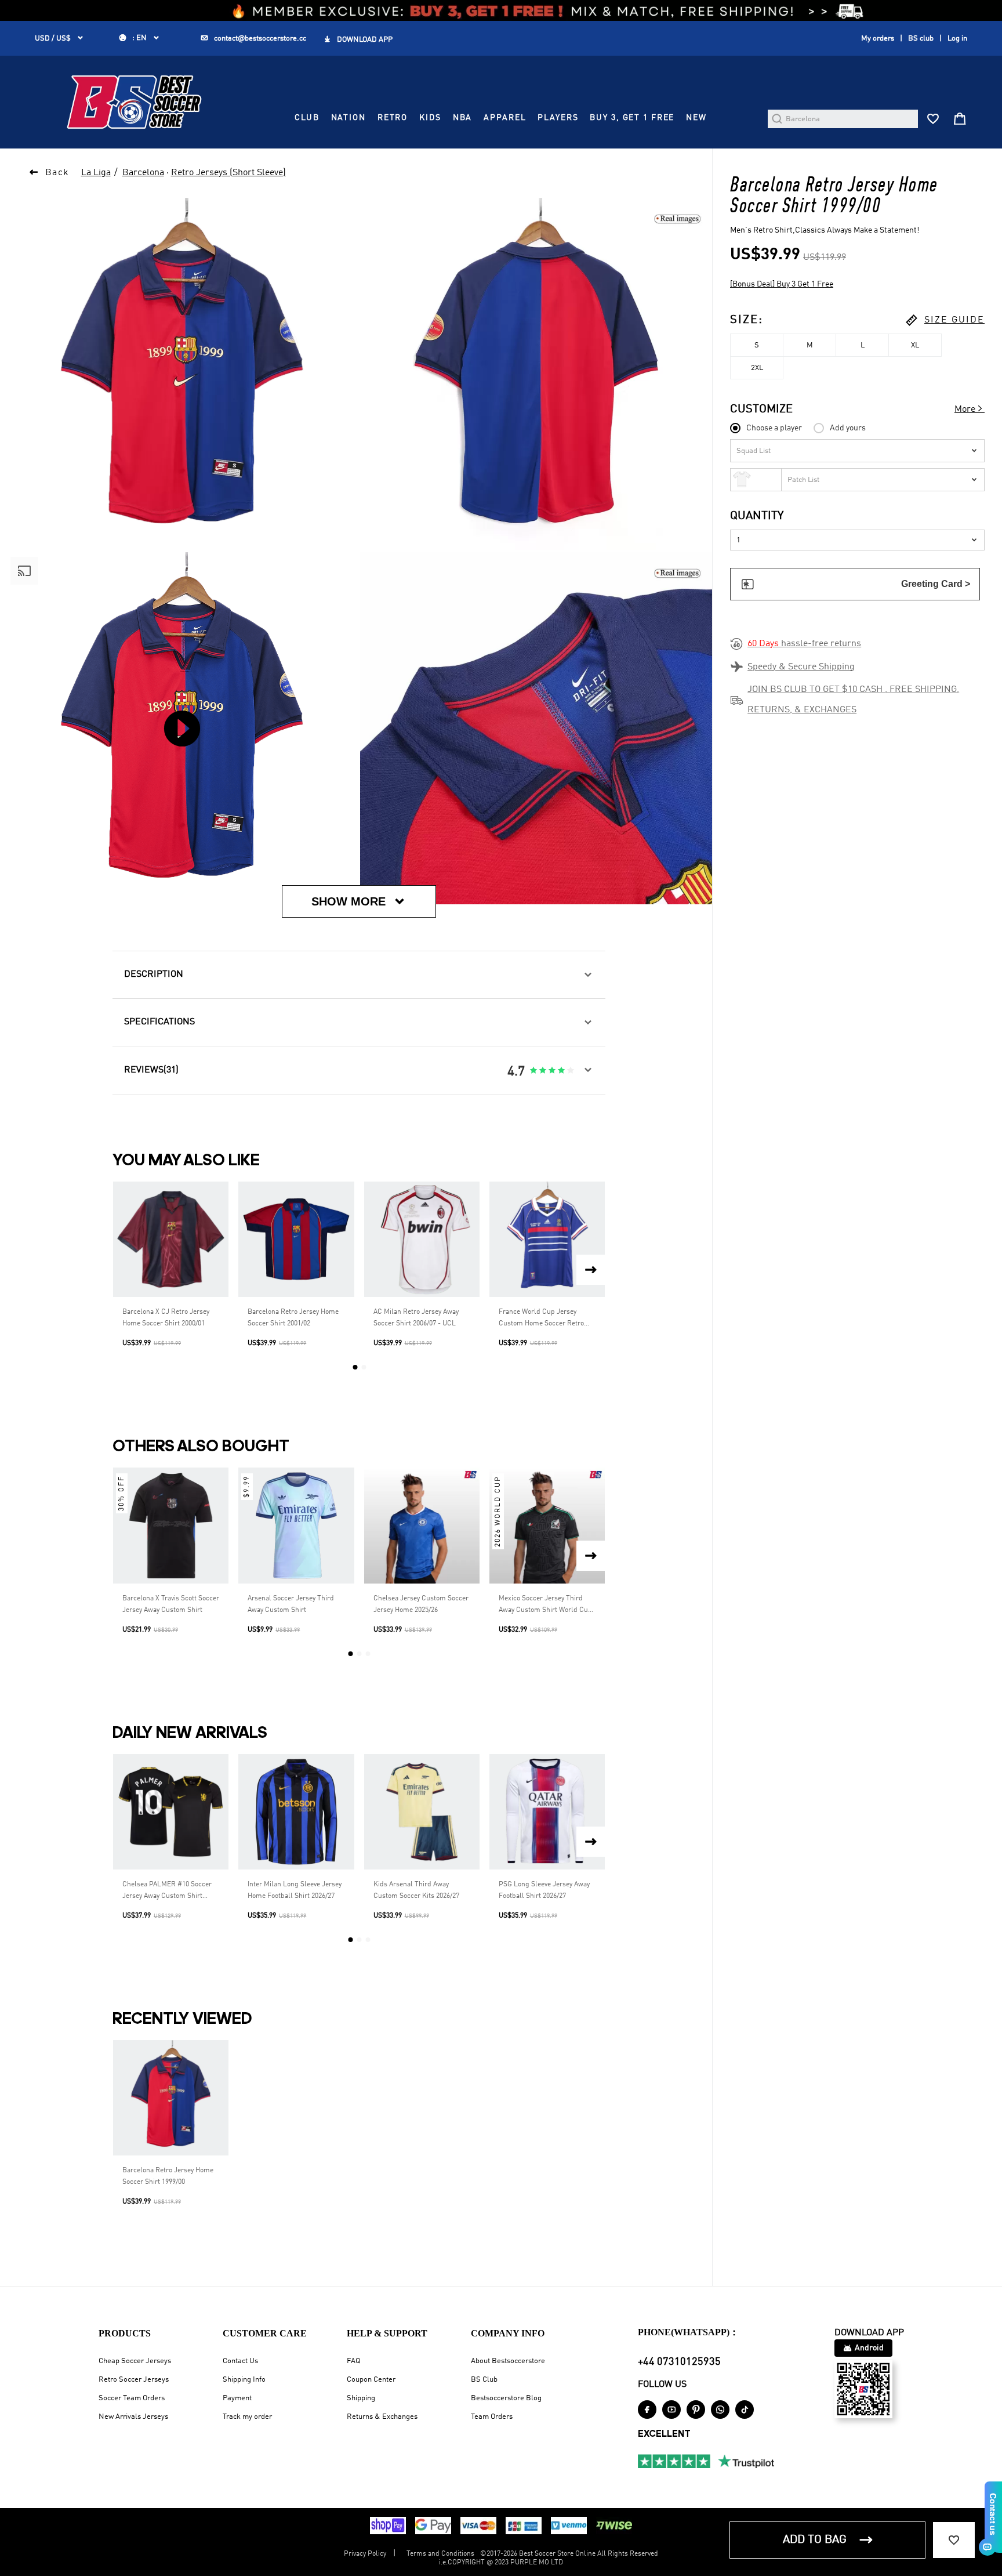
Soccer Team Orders (132, 2398)
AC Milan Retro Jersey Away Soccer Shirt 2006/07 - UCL (416, 1318)
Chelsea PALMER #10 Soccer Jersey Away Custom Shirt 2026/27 (167, 1892)
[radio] (533, 1071)
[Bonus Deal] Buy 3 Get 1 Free (782, 284)
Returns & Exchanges (382, 2417)
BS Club (484, 2380)
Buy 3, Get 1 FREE (632, 118)
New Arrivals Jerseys (133, 2417)
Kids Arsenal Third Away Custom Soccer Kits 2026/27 (416, 1890)
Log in (957, 39)
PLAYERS (558, 118)
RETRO (393, 118)
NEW (696, 118)
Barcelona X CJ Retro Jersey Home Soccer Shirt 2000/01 (166, 1318)
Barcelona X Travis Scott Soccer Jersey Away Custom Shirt (171, 1604)
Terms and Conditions (440, 2554)
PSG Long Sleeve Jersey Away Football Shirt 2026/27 (544, 1890)
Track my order (247, 2417)
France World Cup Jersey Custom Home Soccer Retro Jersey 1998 (541, 1319)
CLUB (307, 118)
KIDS (430, 118)
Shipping (361, 2398)
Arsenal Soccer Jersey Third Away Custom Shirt (291, 1604)
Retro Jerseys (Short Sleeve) (228, 173)
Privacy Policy (365, 2554)
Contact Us (240, 2361)
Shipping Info (244, 2380)
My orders (878, 39)
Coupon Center (371, 2380)
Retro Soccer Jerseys (134, 2380)
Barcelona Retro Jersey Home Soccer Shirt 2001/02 (293, 1318)
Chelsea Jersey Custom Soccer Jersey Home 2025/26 (421, 1604)
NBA (463, 118)
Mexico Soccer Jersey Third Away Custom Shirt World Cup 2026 (545, 1606)
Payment (237, 2398)
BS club (921, 39)
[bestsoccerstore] (134, 102)
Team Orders (492, 2417)
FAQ (353, 2361)
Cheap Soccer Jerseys (135, 2361)
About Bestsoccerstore (508, 2361)
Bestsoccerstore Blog (506, 2398)
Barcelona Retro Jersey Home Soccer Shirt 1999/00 (168, 2176)
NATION (348, 118)
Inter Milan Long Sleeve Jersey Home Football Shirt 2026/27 (295, 1890)
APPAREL (505, 118)
